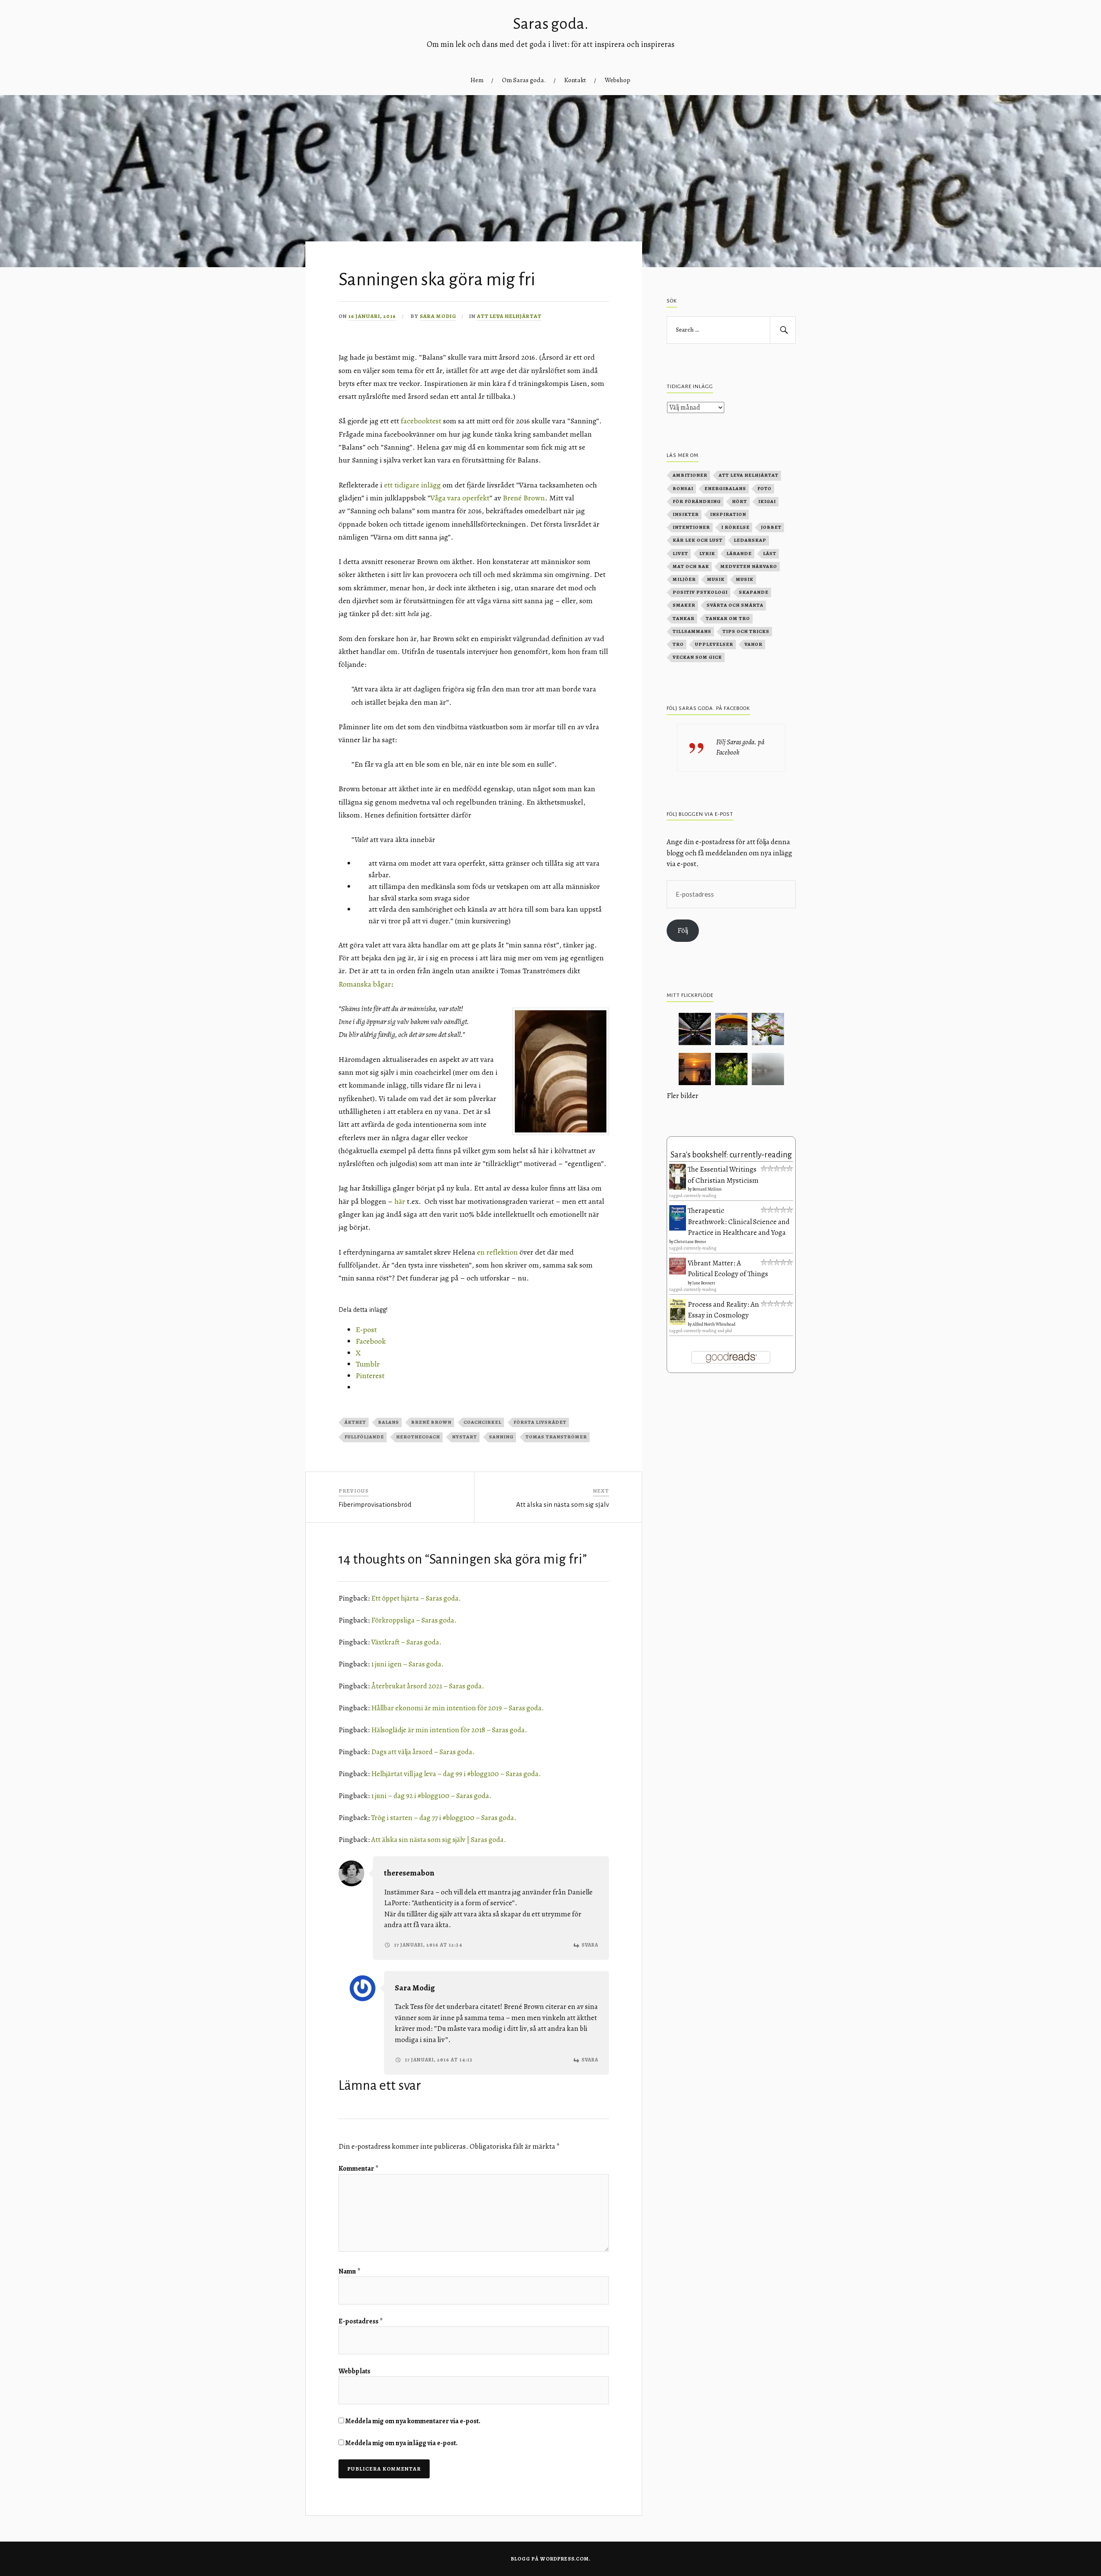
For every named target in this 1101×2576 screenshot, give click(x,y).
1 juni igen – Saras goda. (407, 1664)
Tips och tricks (746, 631)
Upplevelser (714, 644)
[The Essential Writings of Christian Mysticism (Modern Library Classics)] (678, 1187)
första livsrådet (540, 1422)
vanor (753, 644)
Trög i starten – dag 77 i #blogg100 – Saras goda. (444, 1818)
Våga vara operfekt (460, 498)
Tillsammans (692, 631)
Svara (590, 1945)
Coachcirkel (483, 1422)
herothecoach (418, 1437)
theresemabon (409, 1873)
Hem (477, 80)
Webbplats (354, 2371)
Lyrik (707, 554)
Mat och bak (691, 566)
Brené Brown (524, 498)
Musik (716, 579)
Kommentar (358, 2169)
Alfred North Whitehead (714, 1324)
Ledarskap (750, 540)
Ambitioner (690, 475)
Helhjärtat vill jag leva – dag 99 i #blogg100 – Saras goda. (456, 1774)
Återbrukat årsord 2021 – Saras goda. (428, 1686)
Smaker (684, 605)
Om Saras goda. (524, 80)
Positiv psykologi (700, 592)
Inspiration (728, 514)
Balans (389, 1422)
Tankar (684, 619)
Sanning (501, 1437)
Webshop (618, 80)
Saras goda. (551, 24)
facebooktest (421, 421)
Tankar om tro (728, 619)
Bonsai (683, 489)
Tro (678, 644)
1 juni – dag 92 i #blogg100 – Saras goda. (431, 1796)
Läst (770, 554)
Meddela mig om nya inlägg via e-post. (401, 2443)
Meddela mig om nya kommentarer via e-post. (413, 2421)
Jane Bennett (704, 1283)
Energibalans (725, 489)
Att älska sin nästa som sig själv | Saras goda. (439, 1840)
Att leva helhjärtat (509, 316)
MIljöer (684, 579)
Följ (683, 930)
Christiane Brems (690, 1242)
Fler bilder (683, 1096)
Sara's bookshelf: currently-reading (731, 1155)
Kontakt (575, 80)
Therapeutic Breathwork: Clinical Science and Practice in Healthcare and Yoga (739, 1222)
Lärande (739, 554)
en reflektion (497, 1252)
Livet (680, 554)
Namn (349, 2271)
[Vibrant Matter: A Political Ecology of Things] (678, 1272)
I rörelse (735, 527)
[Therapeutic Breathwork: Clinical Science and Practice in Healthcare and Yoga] (678, 1228)
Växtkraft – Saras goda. (406, 1642)
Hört (740, 501)
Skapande (754, 592)
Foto (764, 489)
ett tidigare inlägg (412, 485)
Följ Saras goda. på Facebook (708, 708)
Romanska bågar (365, 984)
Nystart (464, 1437)
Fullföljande (364, 1437)
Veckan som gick (697, 657)
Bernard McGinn (707, 1189)
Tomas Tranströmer (556, 1437)
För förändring (697, 501)
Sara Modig (438, 316)
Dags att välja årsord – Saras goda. (423, 1752)
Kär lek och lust (698, 540)
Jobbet (771, 527)
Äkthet (355, 1422)
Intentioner (691, 527)
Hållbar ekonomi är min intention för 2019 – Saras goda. (458, 1708)
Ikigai (767, 501)
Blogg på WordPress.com (550, 2559)
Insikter (686, 514)
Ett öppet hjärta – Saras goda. (416, 1598)
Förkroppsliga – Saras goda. (414, 1620)
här (400, 1201)
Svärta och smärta (735, 605)
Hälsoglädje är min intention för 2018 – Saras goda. (449, 1730)
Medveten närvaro (749, 566)
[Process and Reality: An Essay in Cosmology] (678, 1323)
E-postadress (361, 2321)
